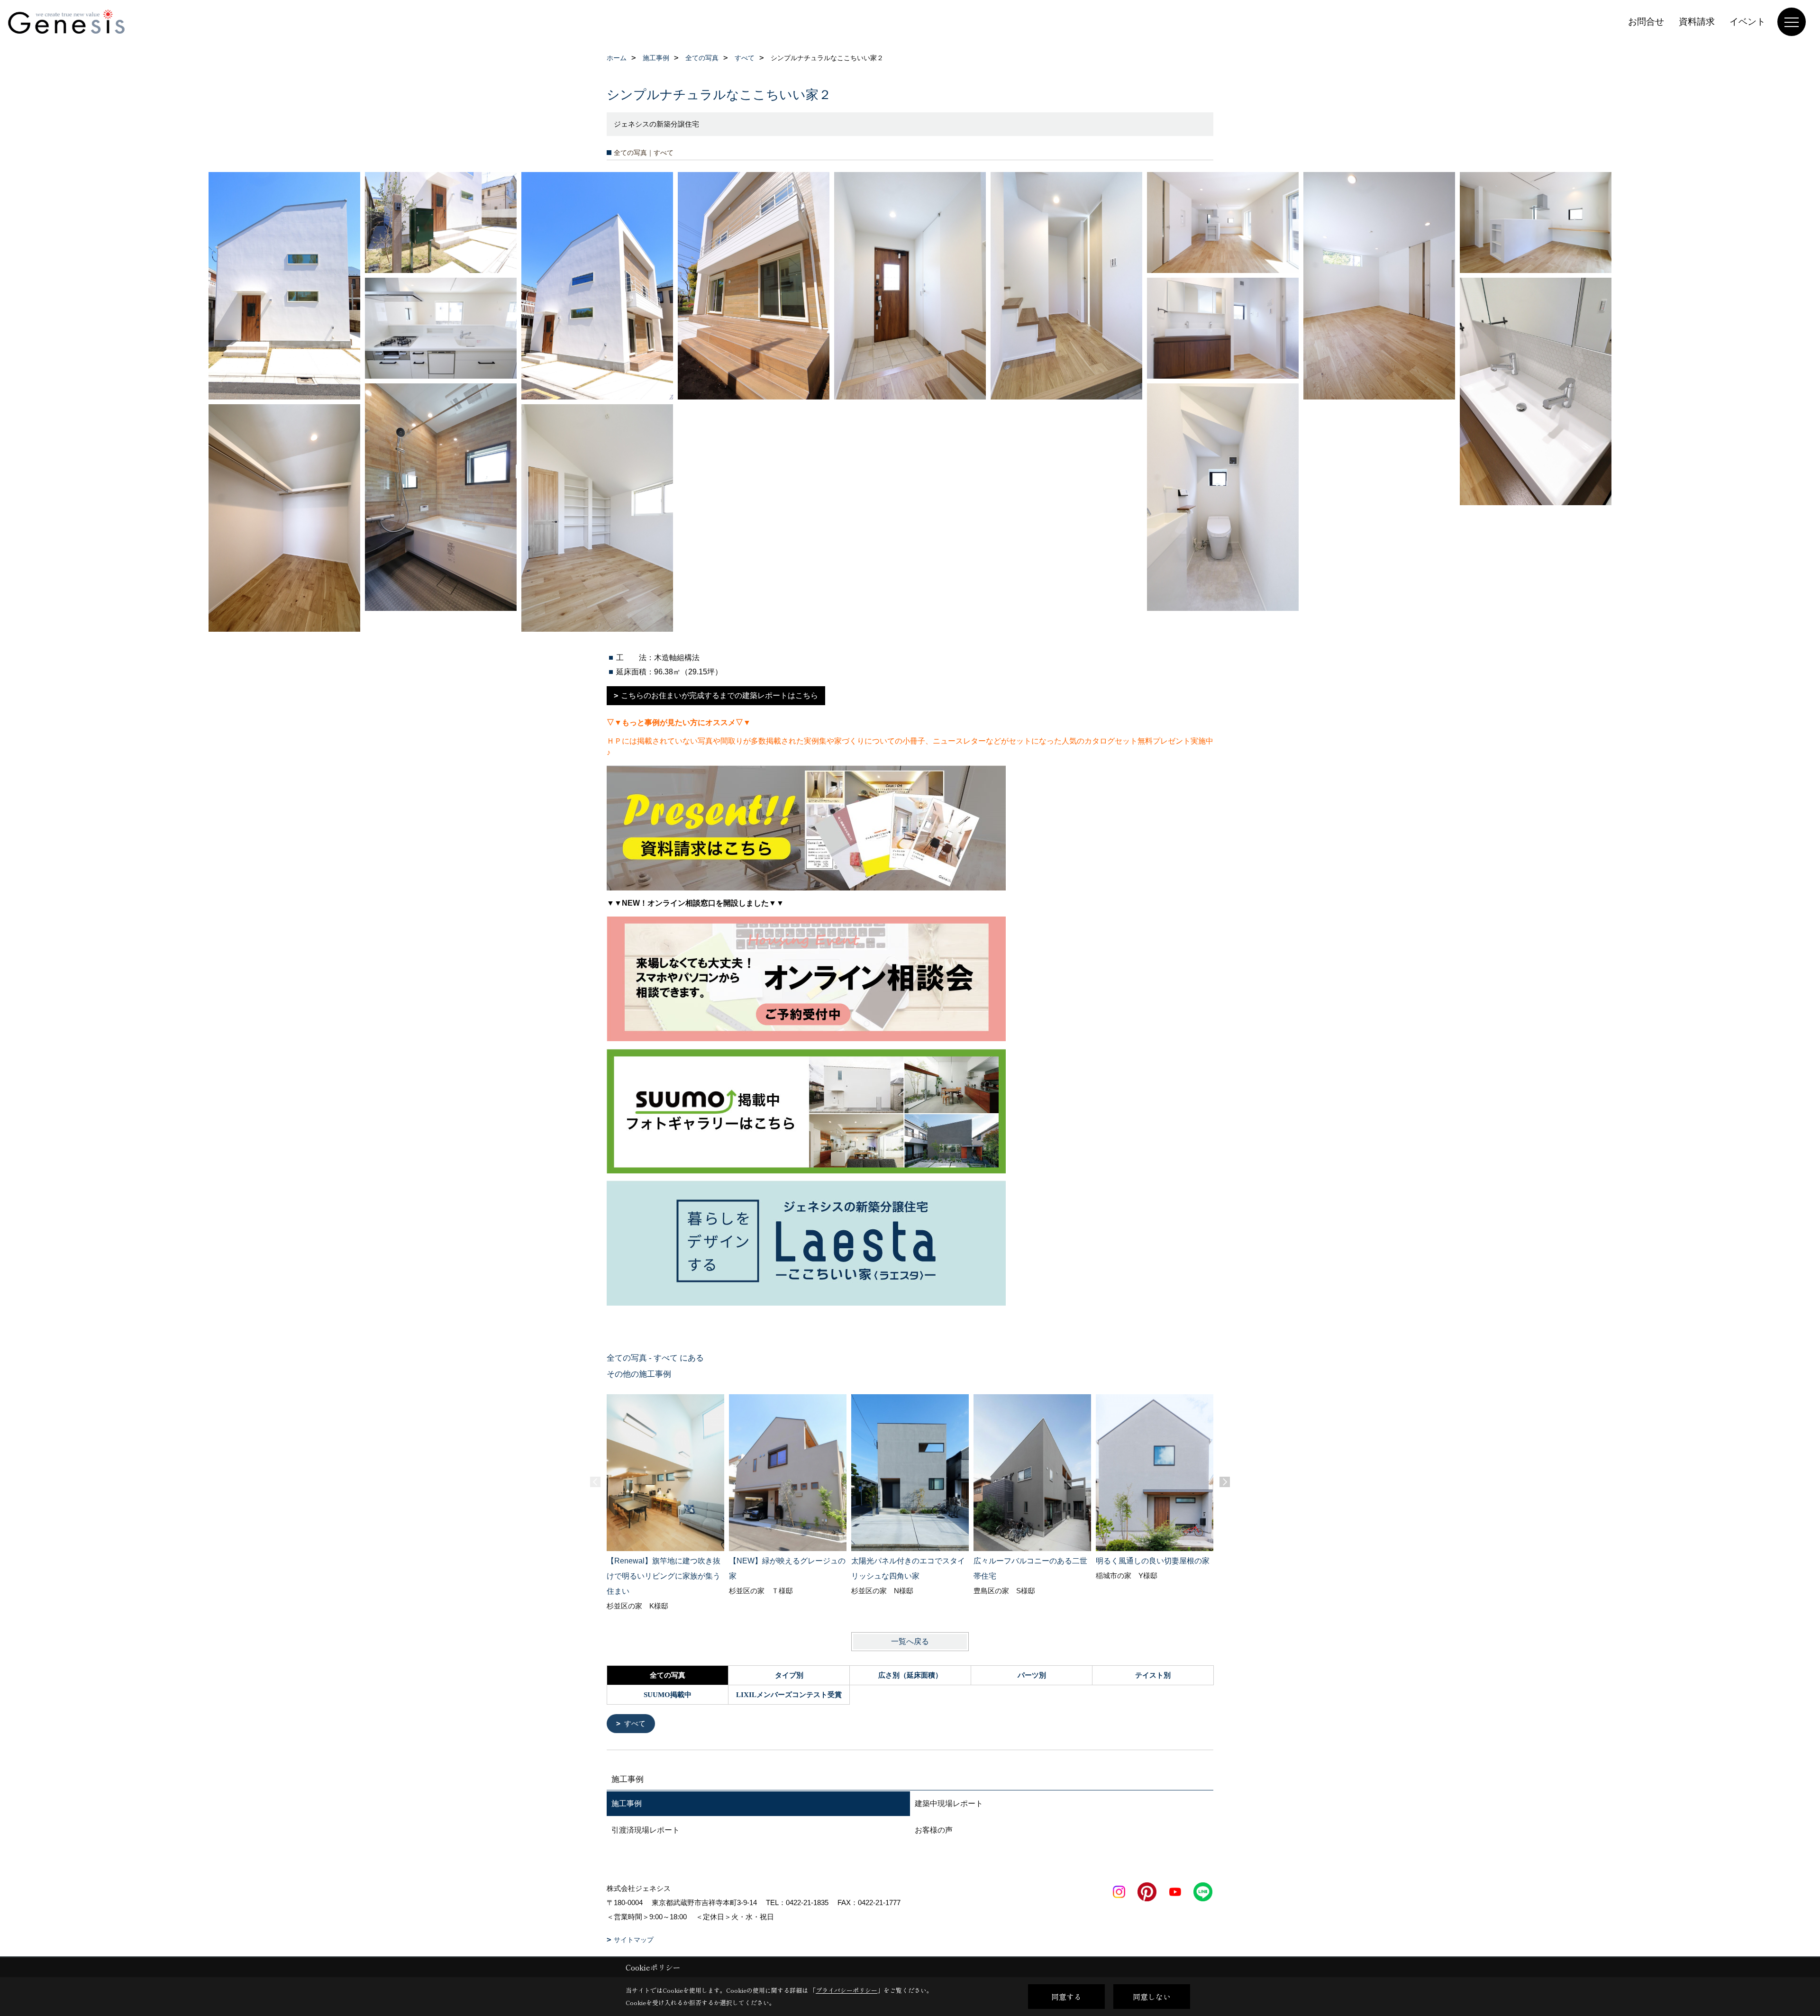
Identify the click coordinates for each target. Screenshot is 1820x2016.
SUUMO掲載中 (668, 1695)
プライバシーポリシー (846, 1990)
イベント (1747, 22)
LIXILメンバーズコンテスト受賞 (789, 1695)
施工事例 (627, 1803)
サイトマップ (634, 1940)
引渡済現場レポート (646, 1830)
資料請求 (1697, 22)
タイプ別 (789, 1675)
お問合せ (1646, 22)
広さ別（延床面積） (910, 1675)
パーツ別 (1032, 1675)
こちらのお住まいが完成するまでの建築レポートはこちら (719, 695)
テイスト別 (1153, 1675)
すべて (635, 1723)
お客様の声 (934, 1830)
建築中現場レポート (949, 1803)
